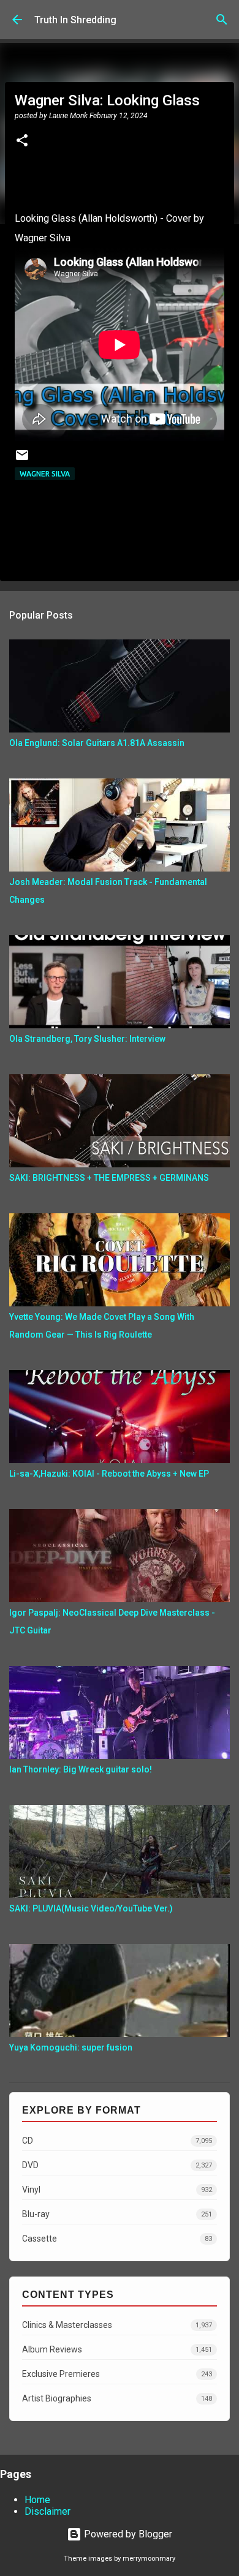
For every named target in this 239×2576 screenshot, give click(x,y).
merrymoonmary (149, 2559)
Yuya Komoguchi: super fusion (71, 2047)
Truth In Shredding (75, 20)
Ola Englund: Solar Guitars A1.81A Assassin (97, 743)
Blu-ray (117, 2214)
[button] (22, 141)
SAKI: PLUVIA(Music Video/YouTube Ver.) (91, 1908)
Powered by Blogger (127, 2534)
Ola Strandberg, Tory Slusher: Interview (87, 1039)
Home (37, 2500)
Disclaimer (47, 2511)
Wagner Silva (45, 474)
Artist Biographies (117, 2398)
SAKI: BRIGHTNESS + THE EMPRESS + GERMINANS (109, 1178)
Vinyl (117, 2190)
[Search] (222, 20)
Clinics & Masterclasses (117, 2325)
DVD (117, 2165)
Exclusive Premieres (117, 2374)
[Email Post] (22, 460)
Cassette (117, 2239)
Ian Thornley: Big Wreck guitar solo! (81, 1769)
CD (117, 2141)
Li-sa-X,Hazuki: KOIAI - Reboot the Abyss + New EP (109, 1474)
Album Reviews (117, 2349)
